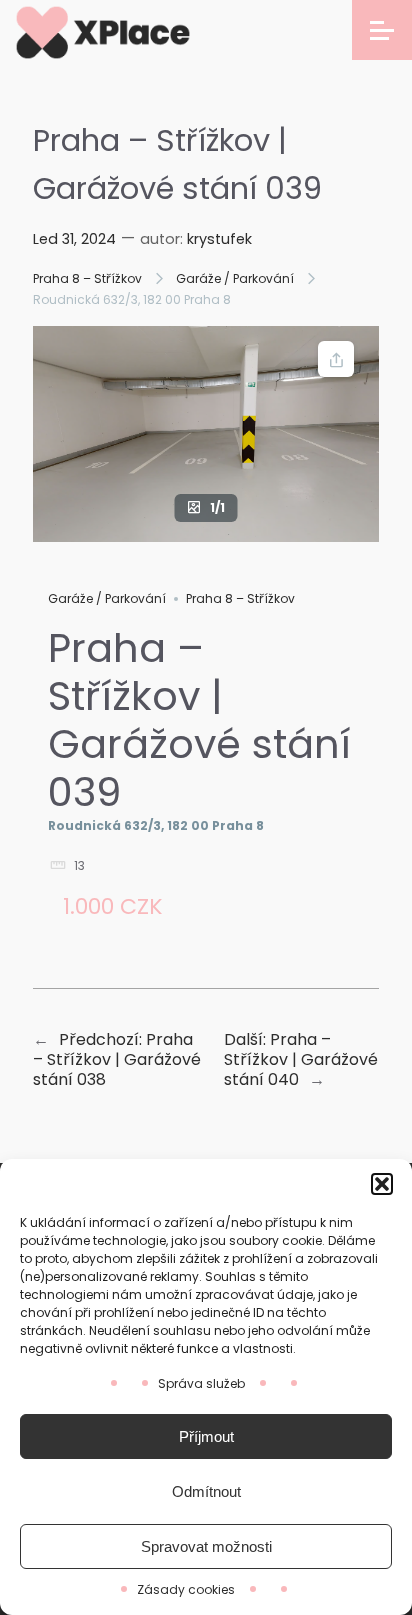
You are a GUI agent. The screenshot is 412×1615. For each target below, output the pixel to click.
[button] (382, 1184)
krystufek (219, 239)
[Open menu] (382, 30)
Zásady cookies (186, 1589)
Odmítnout (206, 1491)
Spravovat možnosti (206, 1546)
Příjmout (206, 1436)
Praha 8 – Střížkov (87, 278)
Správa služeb (201, 1383)
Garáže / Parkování (235, 278)
